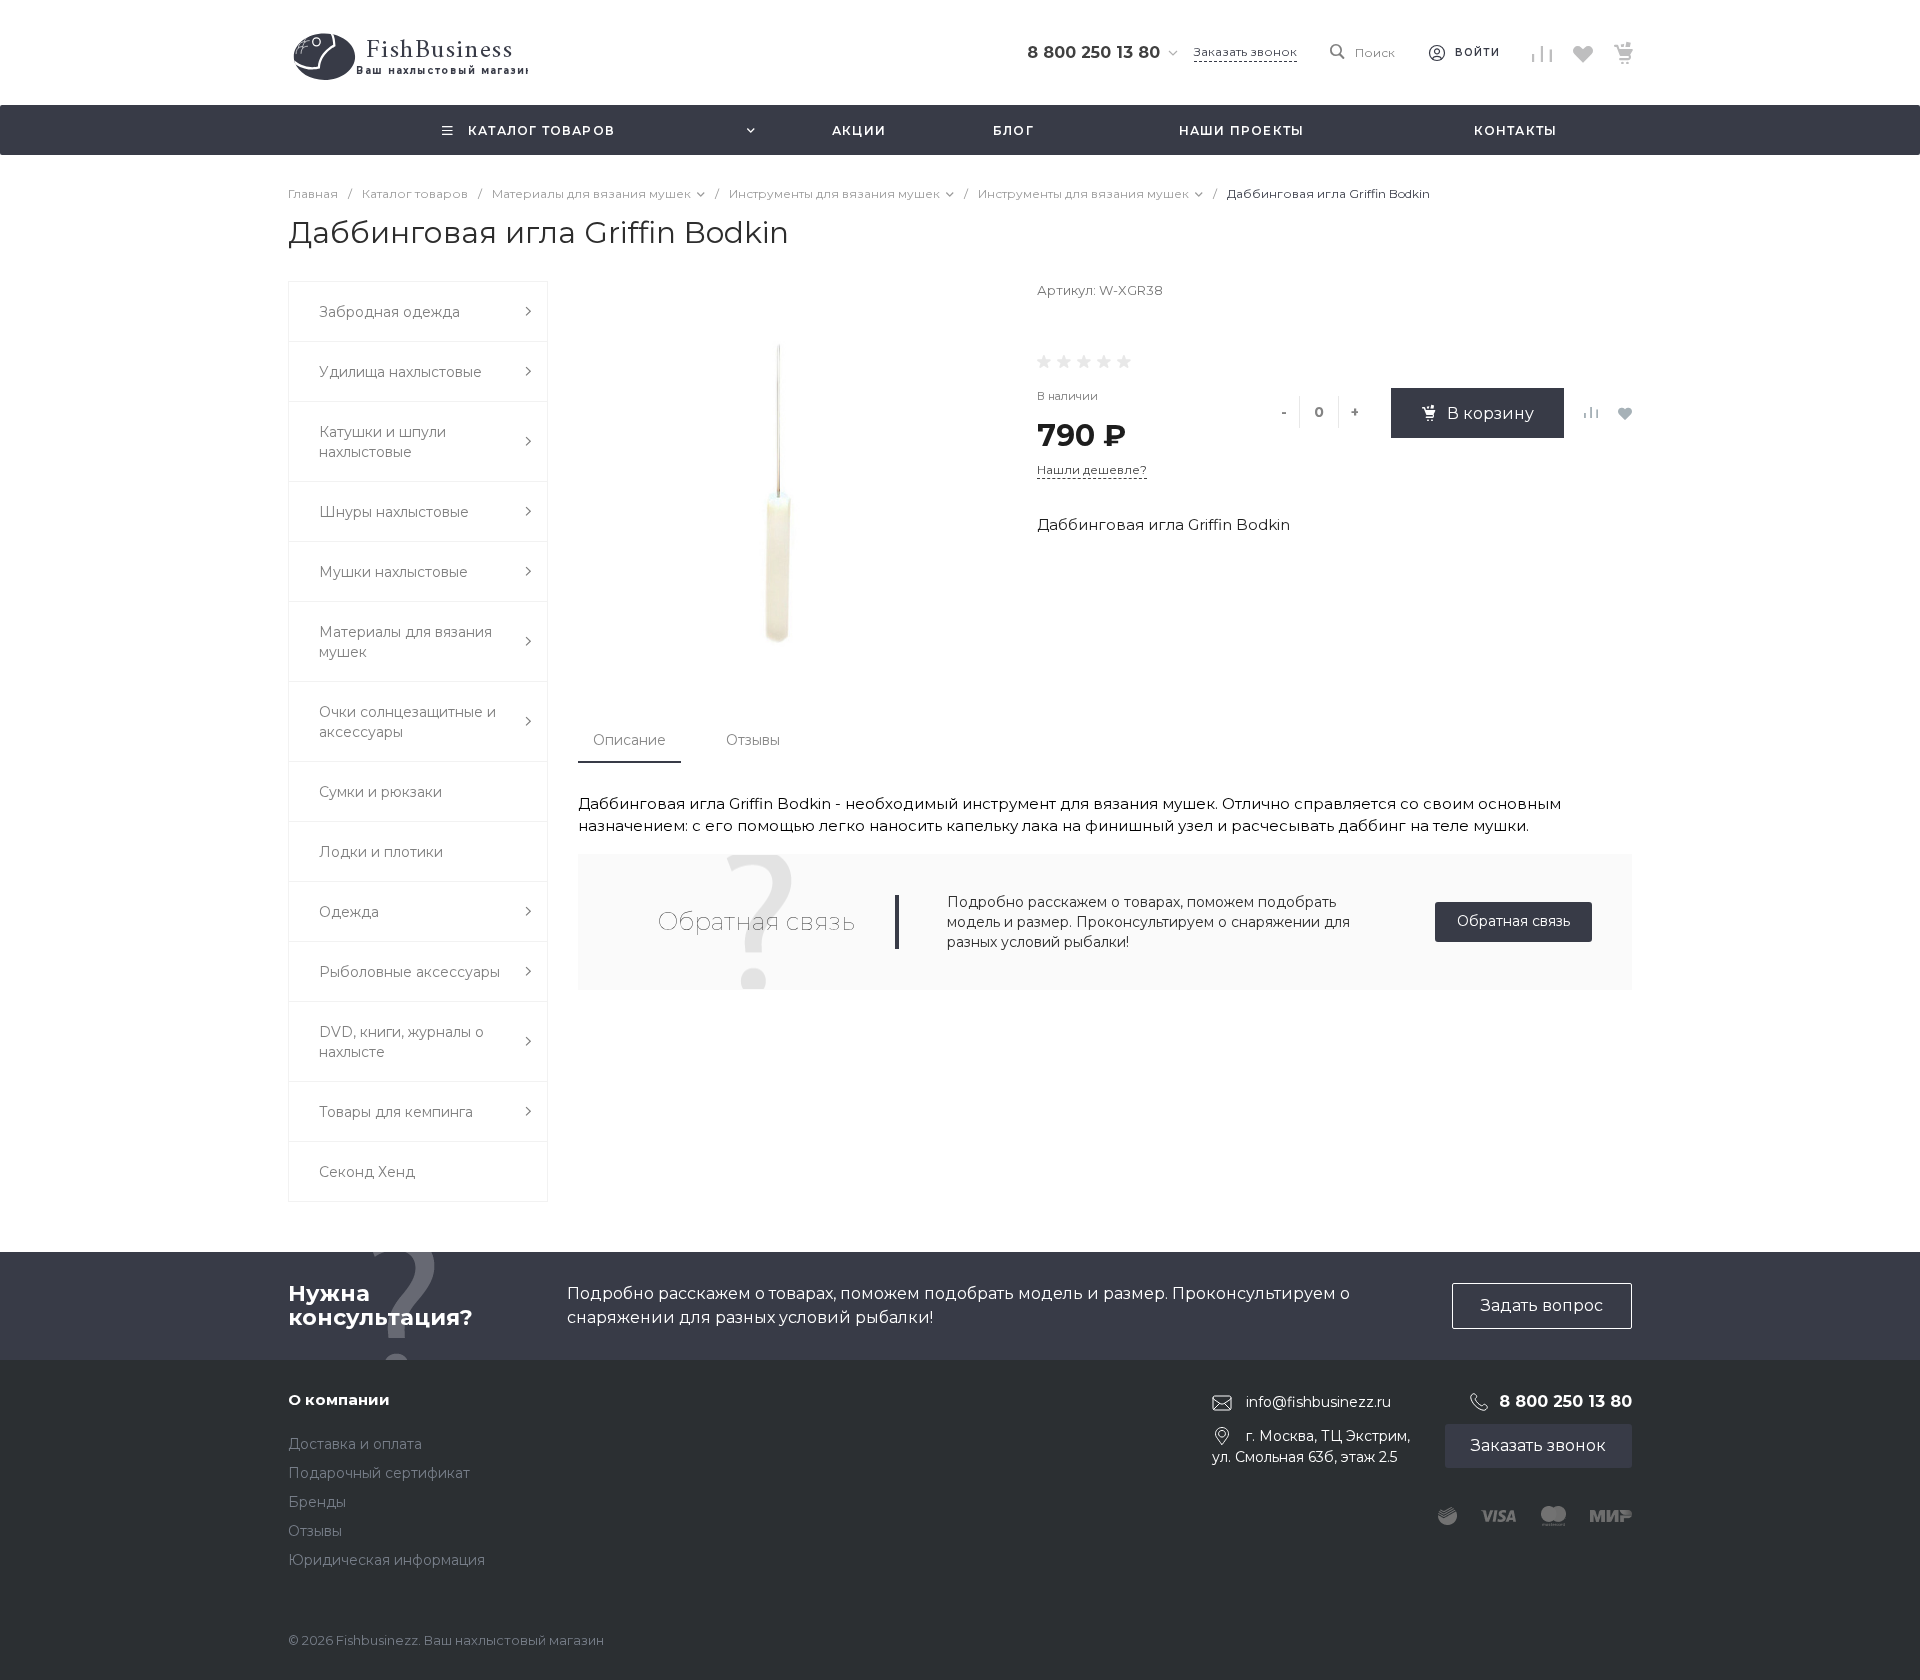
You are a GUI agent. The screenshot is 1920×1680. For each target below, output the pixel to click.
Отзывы (753, 740)
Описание (629, 740)
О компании (339, 1399)
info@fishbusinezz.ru (1318, 1402)
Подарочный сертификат (379, 1473)
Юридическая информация (386, 1560)
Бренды (317, 1502)
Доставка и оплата (355, 1444)
